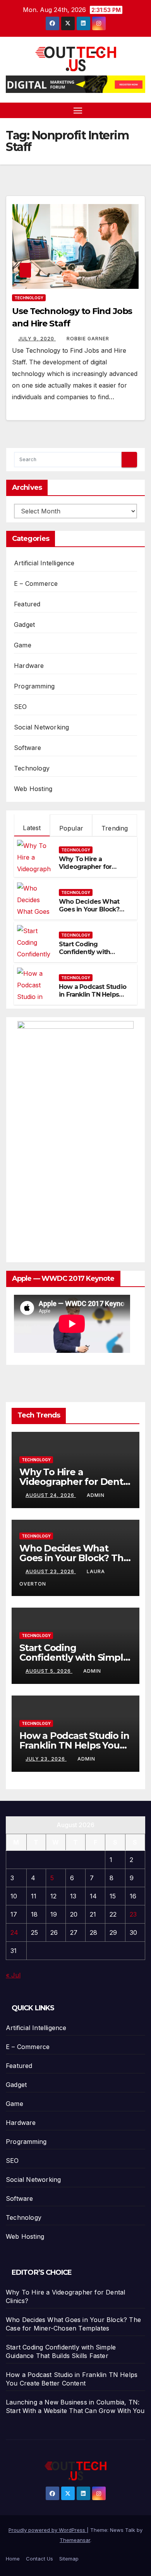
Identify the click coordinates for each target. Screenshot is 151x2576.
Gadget (24, 625)
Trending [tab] (115, 828)
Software (28, 748)
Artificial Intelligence (44, 563)
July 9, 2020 (37, 339)
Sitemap (69, 2559)
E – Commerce (36, 584)
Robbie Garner (88, 339)
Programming (34, 686)
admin (96, 1495)
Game (23, 645)
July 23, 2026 (46, 1759)
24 (14, 1932)
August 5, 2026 (49, 1671)
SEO (21, 707)
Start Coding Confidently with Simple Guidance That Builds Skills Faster (93, 956)
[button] (141, 110)
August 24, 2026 (51, 1495)
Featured (27, 604)
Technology (29, 298)
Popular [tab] (71, 828)
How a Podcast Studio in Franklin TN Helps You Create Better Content (93, 999)
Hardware (29, 666)
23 (133, 1914)
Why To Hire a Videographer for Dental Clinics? (85, 867)
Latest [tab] (32, 828)
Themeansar (75, 2540)
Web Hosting (33, 789)
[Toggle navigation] (78, 110)
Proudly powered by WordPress (48, 2530)
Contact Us (39, 2559)
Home (13, 2559)
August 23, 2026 (51, 1571)
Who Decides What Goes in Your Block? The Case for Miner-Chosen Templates (89, 914)
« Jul (13, 1975)
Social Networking (41, 727)
